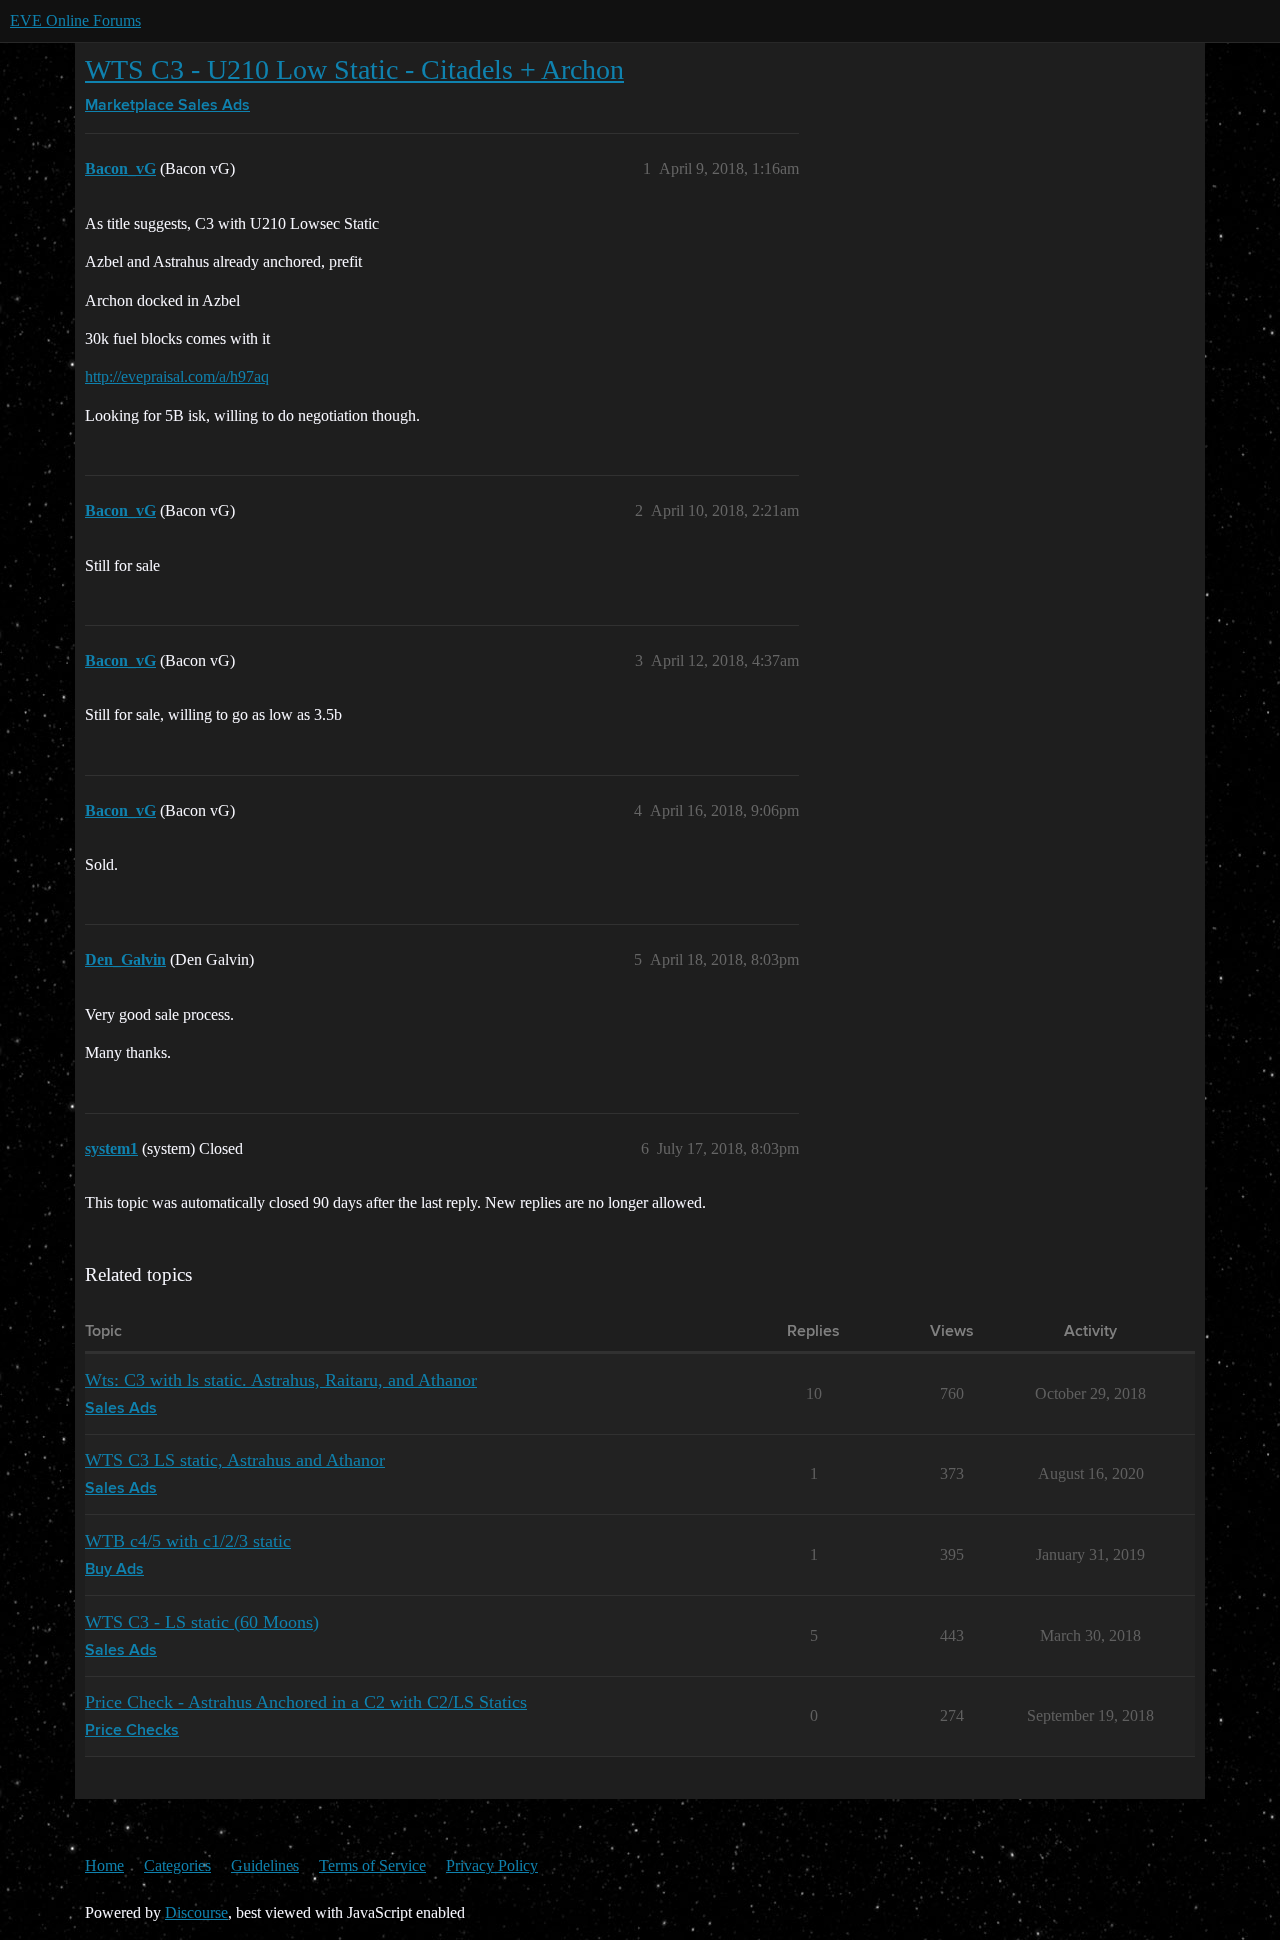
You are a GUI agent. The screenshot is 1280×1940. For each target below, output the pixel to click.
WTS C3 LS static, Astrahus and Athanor (235, 1460)
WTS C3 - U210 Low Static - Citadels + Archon (354, 69)
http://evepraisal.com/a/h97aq (177, 376)
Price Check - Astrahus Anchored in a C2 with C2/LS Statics (306, 1702)
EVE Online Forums (75, 20)
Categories (177, 1865)
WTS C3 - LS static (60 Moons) (202, 1622)
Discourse (196, 1912)
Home (104, 1865)
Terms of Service (372, 1865)
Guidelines (265, 1865)
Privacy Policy (492, 1865)
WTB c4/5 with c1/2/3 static (188, 1541)
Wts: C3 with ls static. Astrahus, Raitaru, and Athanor (281, 1380)
